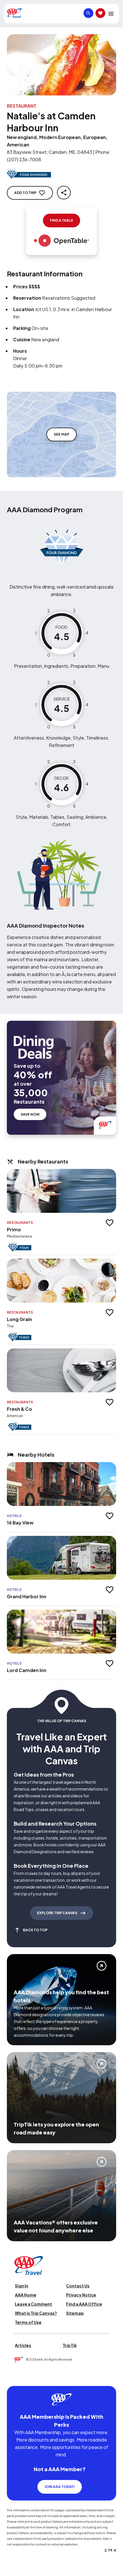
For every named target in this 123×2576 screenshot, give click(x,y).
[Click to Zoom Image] (61, 65)
